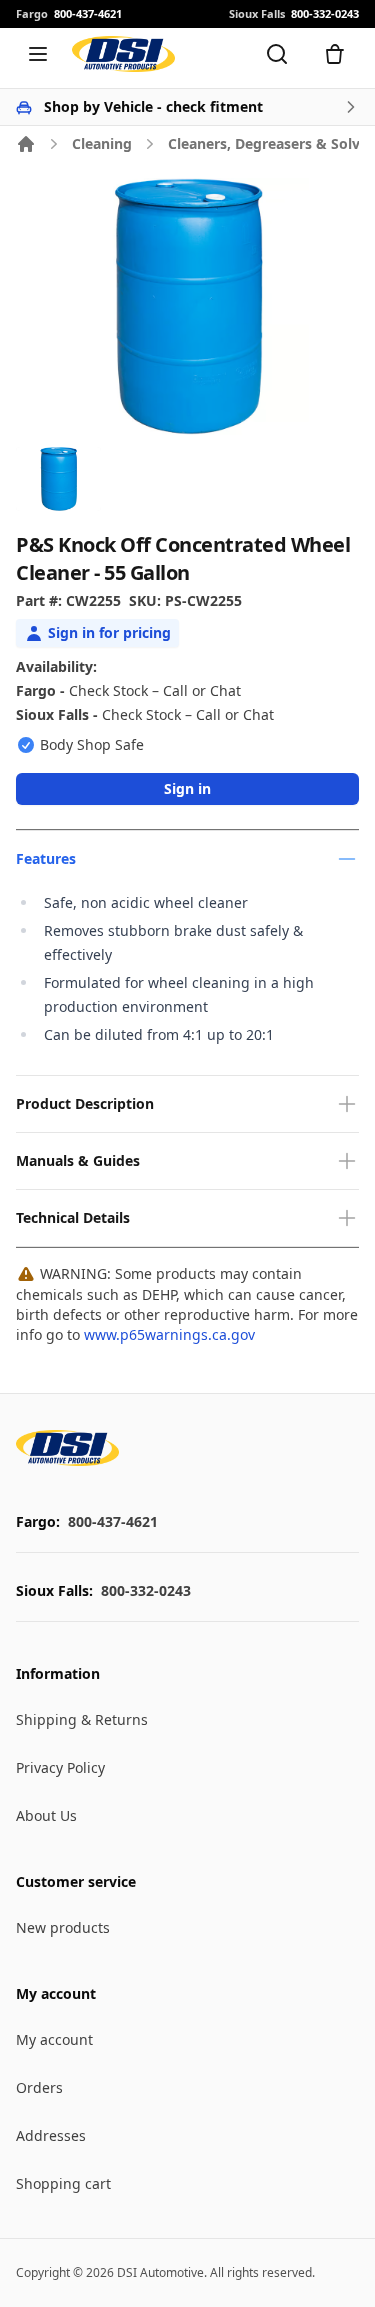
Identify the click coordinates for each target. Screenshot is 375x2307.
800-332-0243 (146, 1590)
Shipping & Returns (82, 1719)
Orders (39, 2087)
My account (54, 2039)
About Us (46, 1815)
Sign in (187, 788)
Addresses (51, 2135)
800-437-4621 (113, 1521)
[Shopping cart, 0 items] (335, 54)
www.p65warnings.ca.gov (169, 1334)
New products (63, 1927)
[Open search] (277, 54)
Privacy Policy (60, 1767)
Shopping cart (63, 2183)
